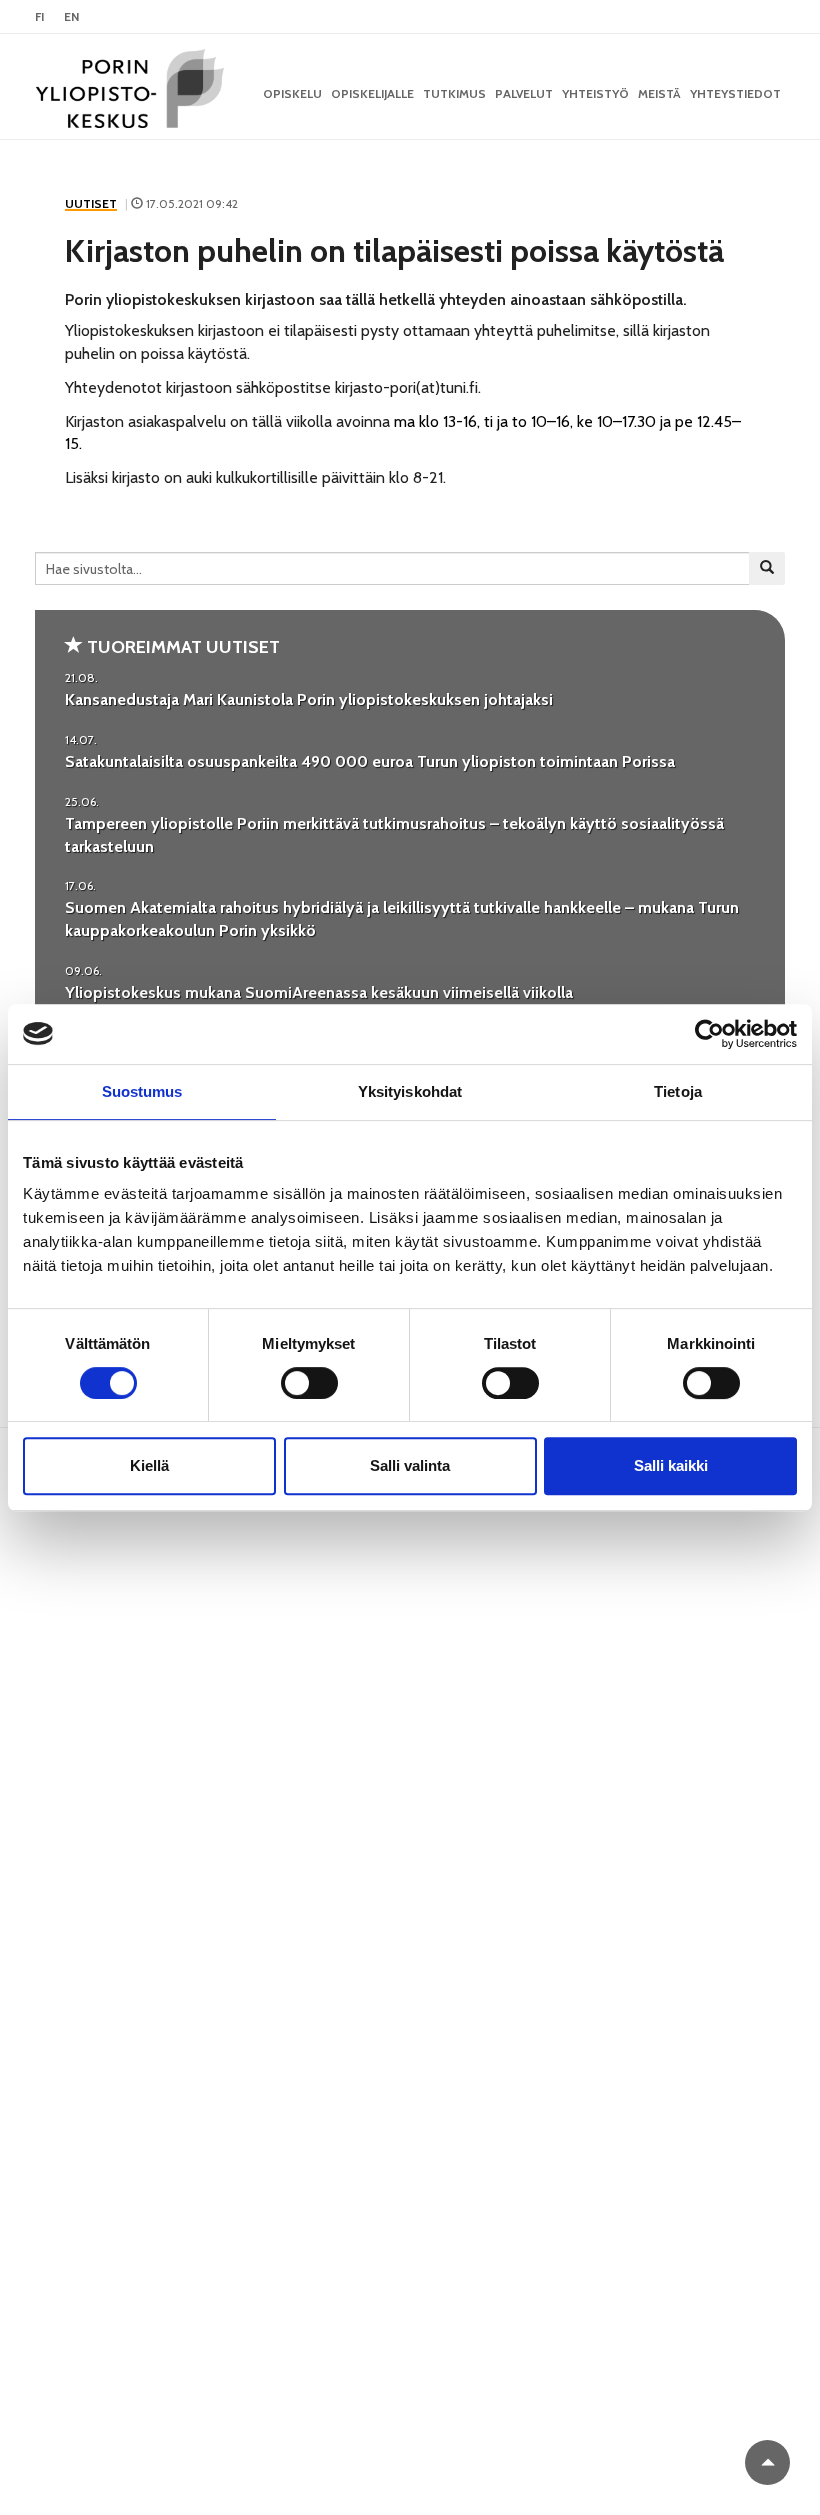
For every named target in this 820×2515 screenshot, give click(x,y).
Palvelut (524, 93)
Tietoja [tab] (678, 1091)
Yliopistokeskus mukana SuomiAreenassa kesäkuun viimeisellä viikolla (319, 992)
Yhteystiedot (735, 93)
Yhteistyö (595, 93)
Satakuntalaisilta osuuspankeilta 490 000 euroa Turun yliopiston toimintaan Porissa (370, 761)
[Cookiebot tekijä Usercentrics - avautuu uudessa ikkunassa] (709, 1034)
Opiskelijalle (372, 93)
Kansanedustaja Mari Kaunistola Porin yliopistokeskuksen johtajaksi (309, 699)
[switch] (309, 1383)
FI (39, 16)
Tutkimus (454, 93)
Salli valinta (410, 1465)
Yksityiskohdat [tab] (410, 1091)
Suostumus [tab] (142, 1091)
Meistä (659, 93)
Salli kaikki (671, 1465)
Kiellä (149, 1465)
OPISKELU (292, 93)
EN (71, 16)
